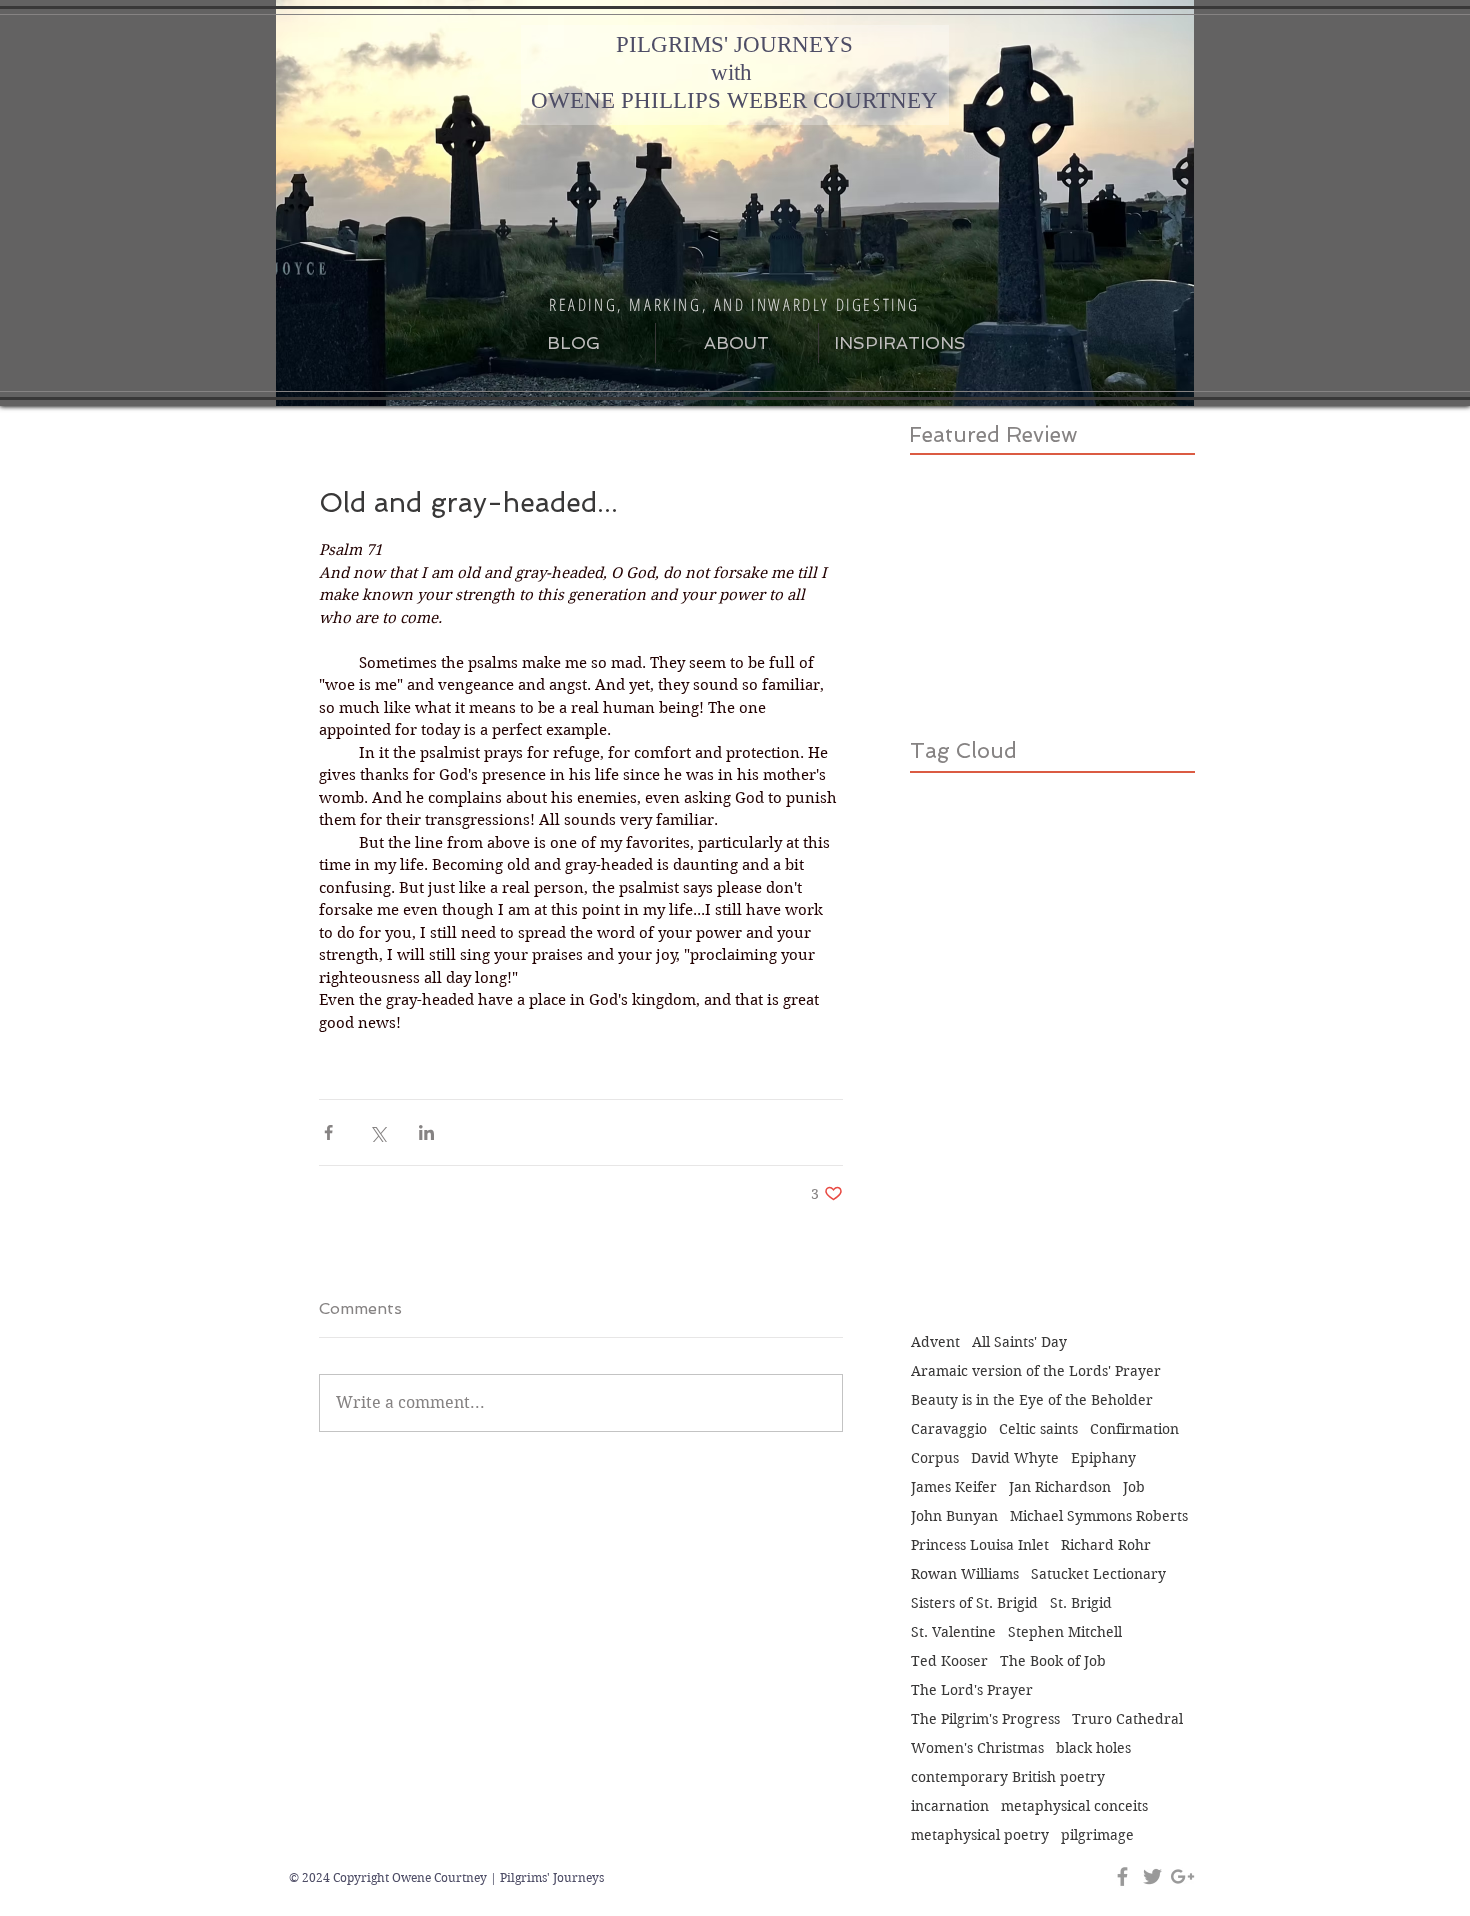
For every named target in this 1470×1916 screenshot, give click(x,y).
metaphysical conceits (1074, 1806)
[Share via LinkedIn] (426, 1132)
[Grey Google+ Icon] (1182, 1876)
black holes (1093, 1748)
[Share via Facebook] (328, 1132)
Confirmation (1134, 1429)
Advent (935, 1342)
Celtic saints (1038, 1429)
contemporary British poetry (1008, 1777)
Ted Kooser (949, 1661)
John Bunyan (954, 1516)
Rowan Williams (965, 1574)
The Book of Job (1053, 1661)
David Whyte (1015, 1458)
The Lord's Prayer (972, 1690)
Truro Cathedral (1127, 1719)
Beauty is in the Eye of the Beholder (1032, 1400)
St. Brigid (1081, 1603)
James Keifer (954, 1487)
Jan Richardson (1060, 1487)
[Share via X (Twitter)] (377, 1132)
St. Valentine (953, 1632)
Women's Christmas (977, 1748)
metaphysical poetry (980, 1835)
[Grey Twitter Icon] (1152, 1876)
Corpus (935, 1458)
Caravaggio (949, 1429)
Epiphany (1103, 1458)
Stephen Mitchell (1065, 1632)
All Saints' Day (1019, 1342)
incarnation (950, 1806)
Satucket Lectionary (1098, 1574)
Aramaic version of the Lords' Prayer (1036, 1371)
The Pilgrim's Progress (985, 1719)
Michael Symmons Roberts (1099, 1516)
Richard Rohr (1106, 1545)
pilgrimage (1097, 1835)
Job (1134, 1487)
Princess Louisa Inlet (980, 1545)
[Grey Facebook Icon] (1122, 1876)
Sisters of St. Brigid (974, 1603)
